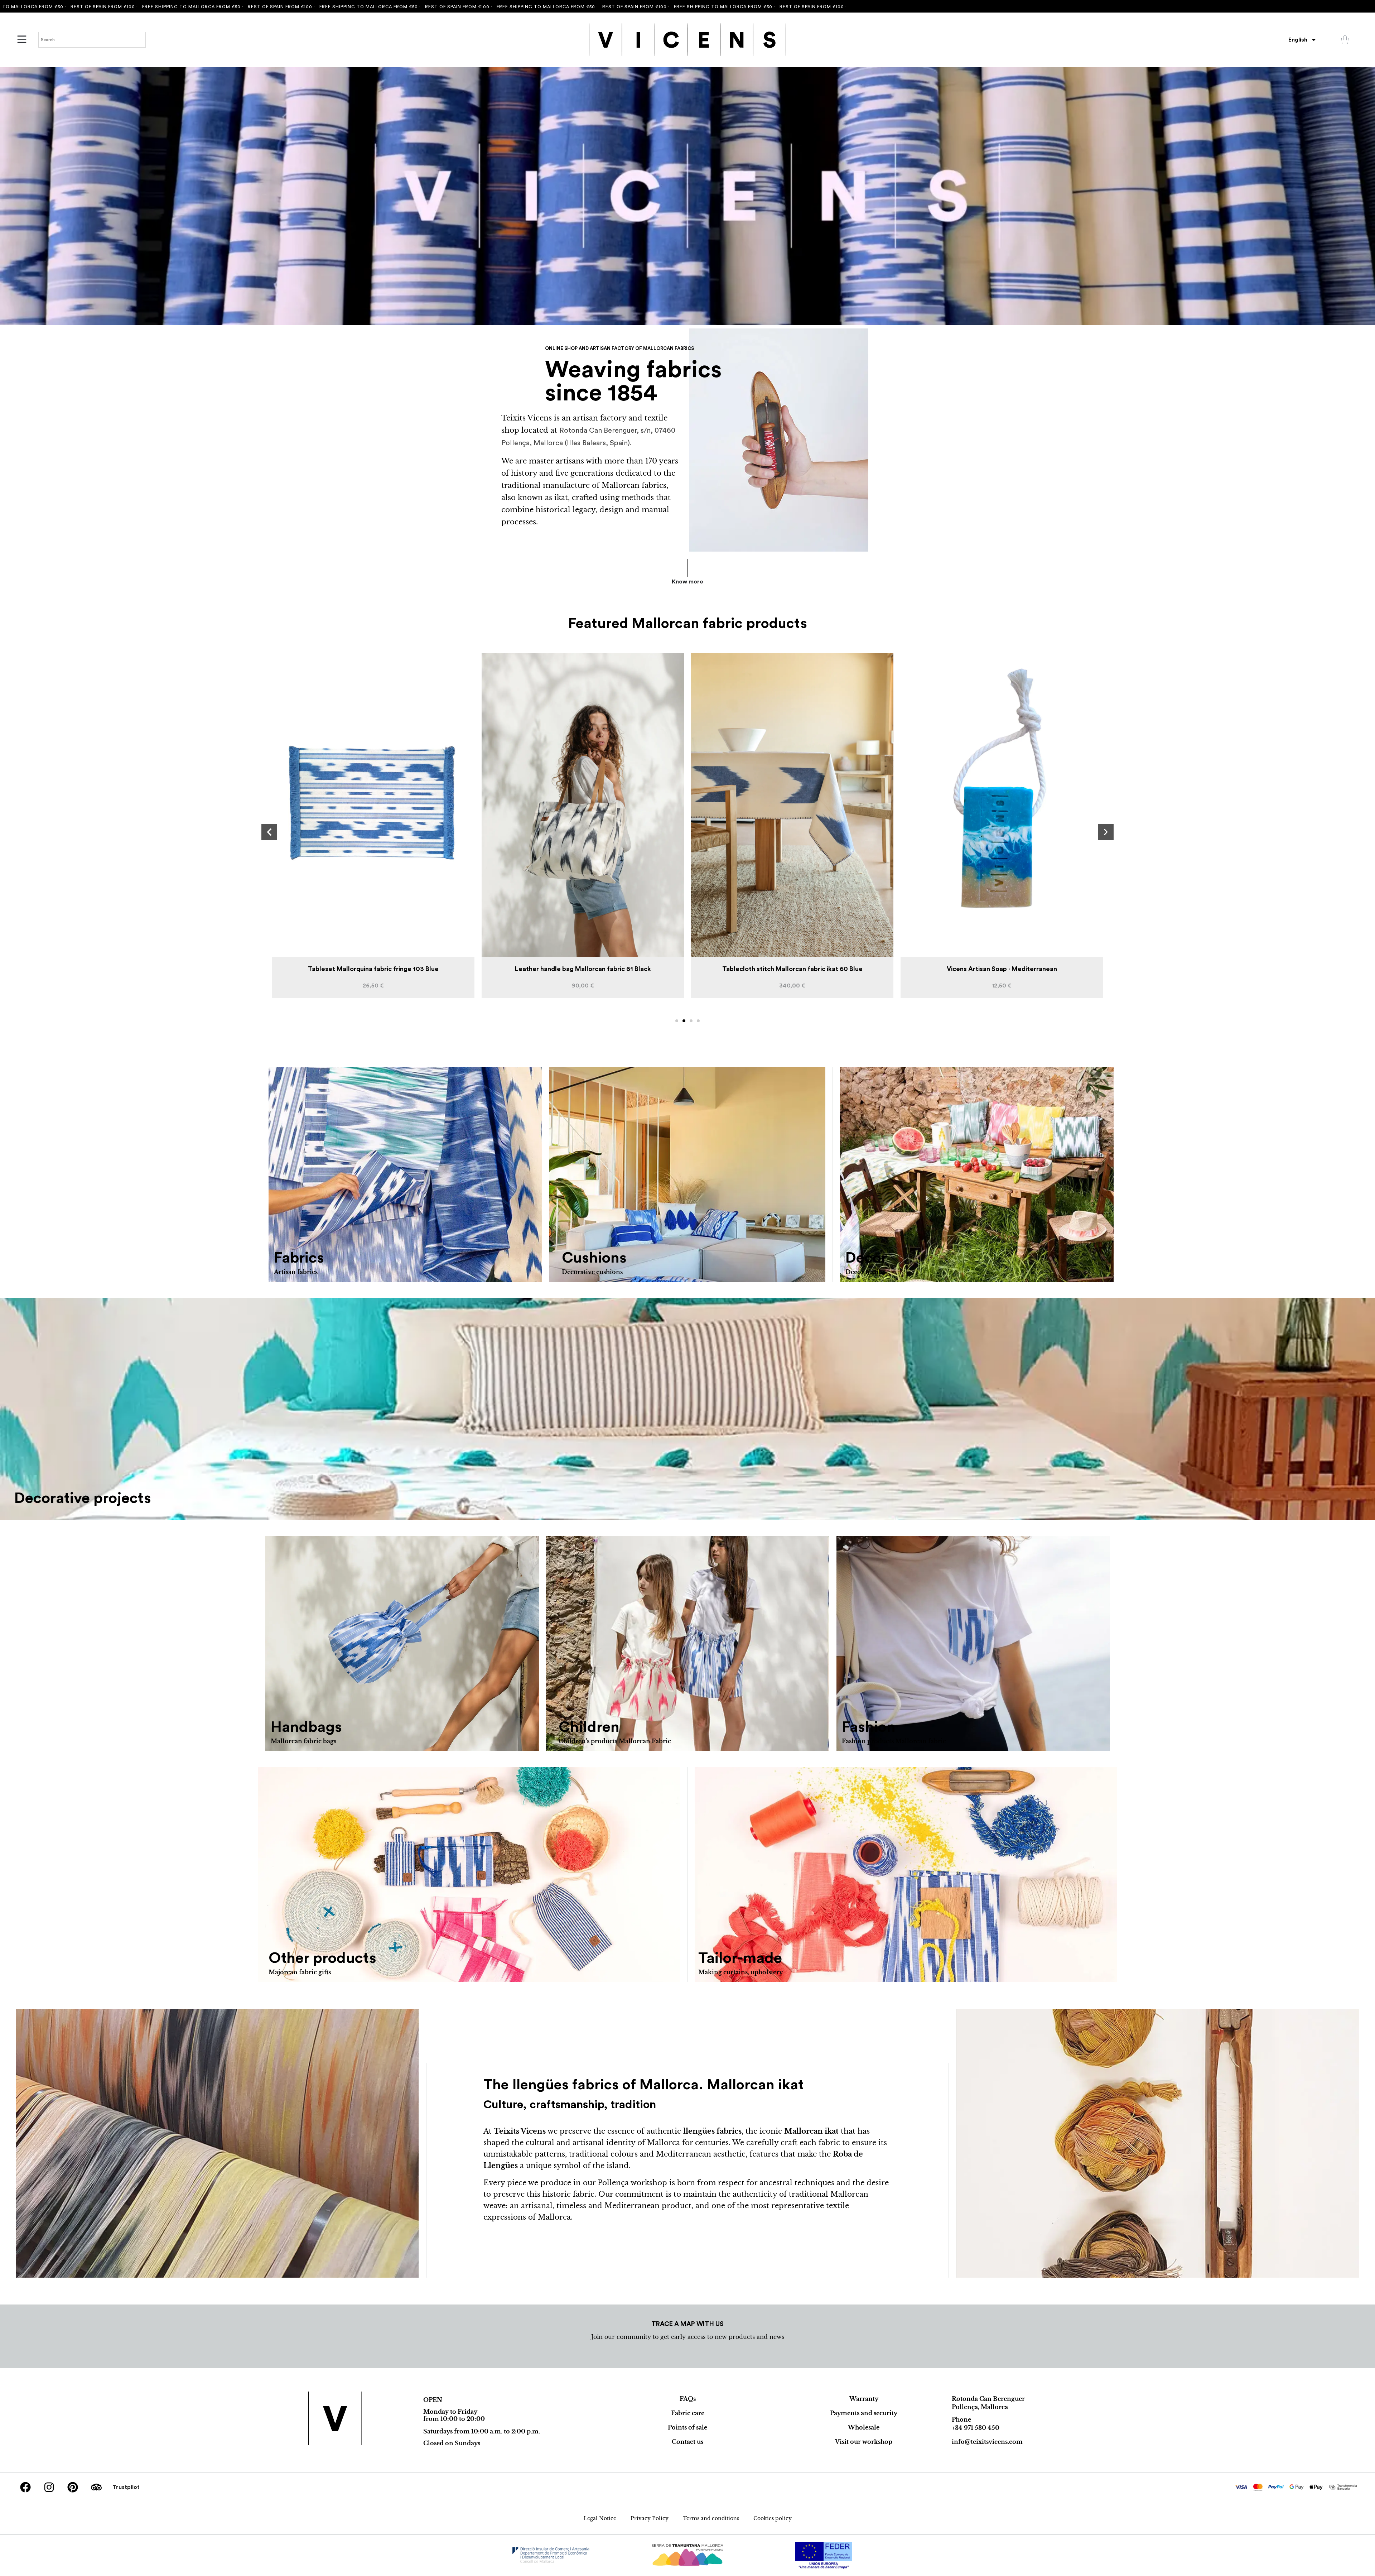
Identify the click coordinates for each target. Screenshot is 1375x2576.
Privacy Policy (650, 2518)
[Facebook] (25, 2487)
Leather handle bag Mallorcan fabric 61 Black (1002, 969)
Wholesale (864, 2427)
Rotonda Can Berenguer (988, 2399)
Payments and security (864, 2413)
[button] (269, 832)
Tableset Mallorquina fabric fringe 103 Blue (792, 969)
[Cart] (1345, 40)
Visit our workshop (864, 2442)
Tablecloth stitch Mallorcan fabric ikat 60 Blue (373, 969)
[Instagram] (49, 2487)
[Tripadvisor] (96, 2487)
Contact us (687, 2442)
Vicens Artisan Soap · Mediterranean (583, 969)
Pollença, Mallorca (980, 2407)
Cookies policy (773, 2518)
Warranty (864, 2399)
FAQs (688, 2399)
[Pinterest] (73, 2487)
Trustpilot (126, 2487)
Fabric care (688, 2413)
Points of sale (687, 2427)
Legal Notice (600, 2518)
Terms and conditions (711, 2518)
